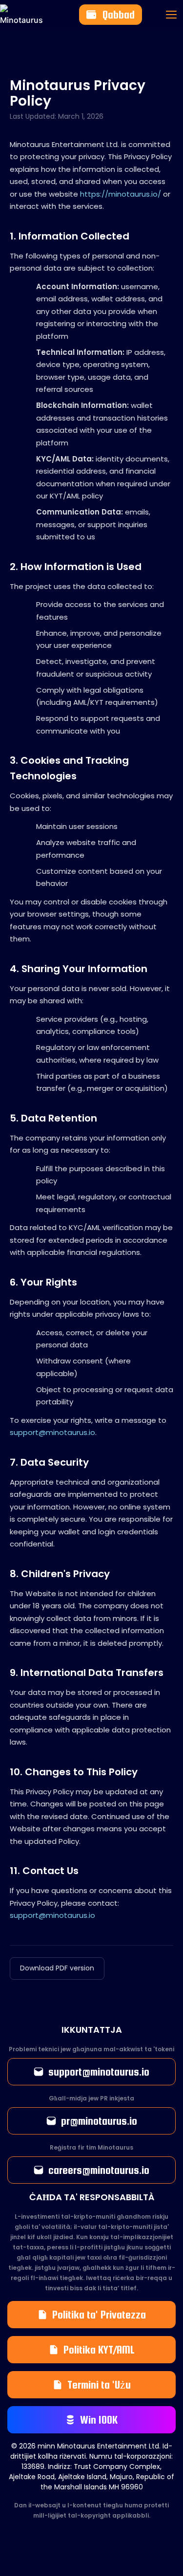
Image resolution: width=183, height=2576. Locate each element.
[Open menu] (171, 15)
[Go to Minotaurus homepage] (10, 15)
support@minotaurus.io (52, 1432)
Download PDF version (57, 1968)
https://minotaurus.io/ (121, 194)
